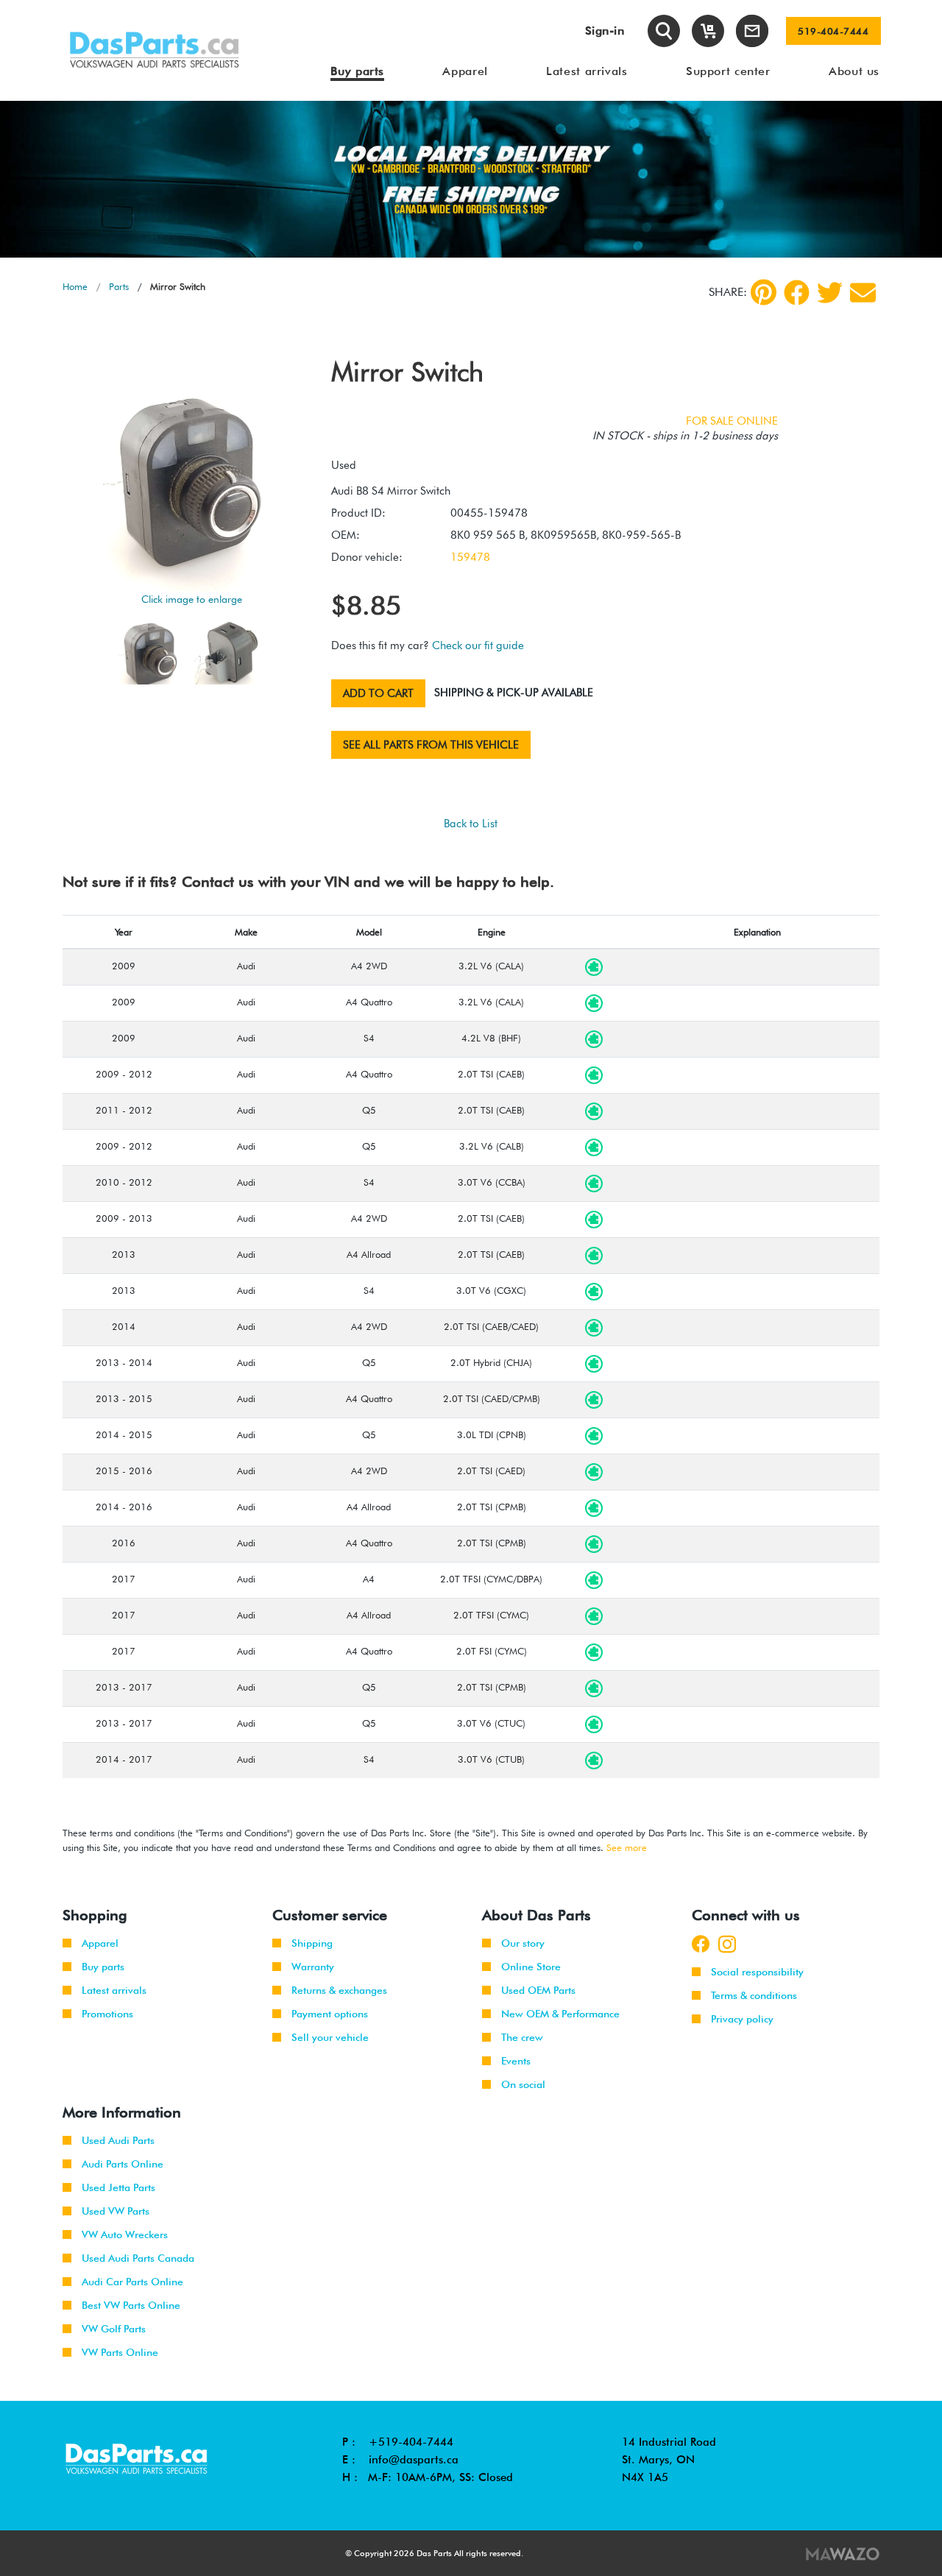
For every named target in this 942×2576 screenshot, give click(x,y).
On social (523, 2084)
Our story (523, 1943)
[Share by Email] (863, 293)
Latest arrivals (114, 1990)
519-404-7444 (833, 31)
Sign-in (605, 31)
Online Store (531, 1967)
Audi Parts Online (123, 2164)
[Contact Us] (752, 31)
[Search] (664, 31)
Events (516, 2061)
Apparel (100, 1943)
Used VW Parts (116, 2211)
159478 (470, 557)
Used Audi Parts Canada (138, 2258)
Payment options (330, 2014)
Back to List (471, 824)
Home (75, 286)
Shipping (312, 1943)
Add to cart (378, 693)
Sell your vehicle (330, 2037)
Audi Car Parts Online (132, 2282)
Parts (119, 286)
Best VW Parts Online (131, 2305)
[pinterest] (764, 292)
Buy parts (103, 1967)
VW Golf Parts (114, 2329)
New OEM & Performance (560, 2014)
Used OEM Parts (538, 1990)
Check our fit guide (478, 645)
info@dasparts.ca (414, 2460)
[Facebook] (797, 293)
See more (627, 1847)
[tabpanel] (471, 179)
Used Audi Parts (118, 2140)
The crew (522, 2037)
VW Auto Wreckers (125, 2234)
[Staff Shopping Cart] (708, 31)
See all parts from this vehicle (431, 745)
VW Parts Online (120, 2352)
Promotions (107, 2014)
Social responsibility (757, 1972)
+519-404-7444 (411, 2442)
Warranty (313, 1967)
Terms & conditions (754, 1995)
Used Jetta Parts (118, 2187)
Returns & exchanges (339, 1990)
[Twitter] (830, 293)
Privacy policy (742, 2019)
